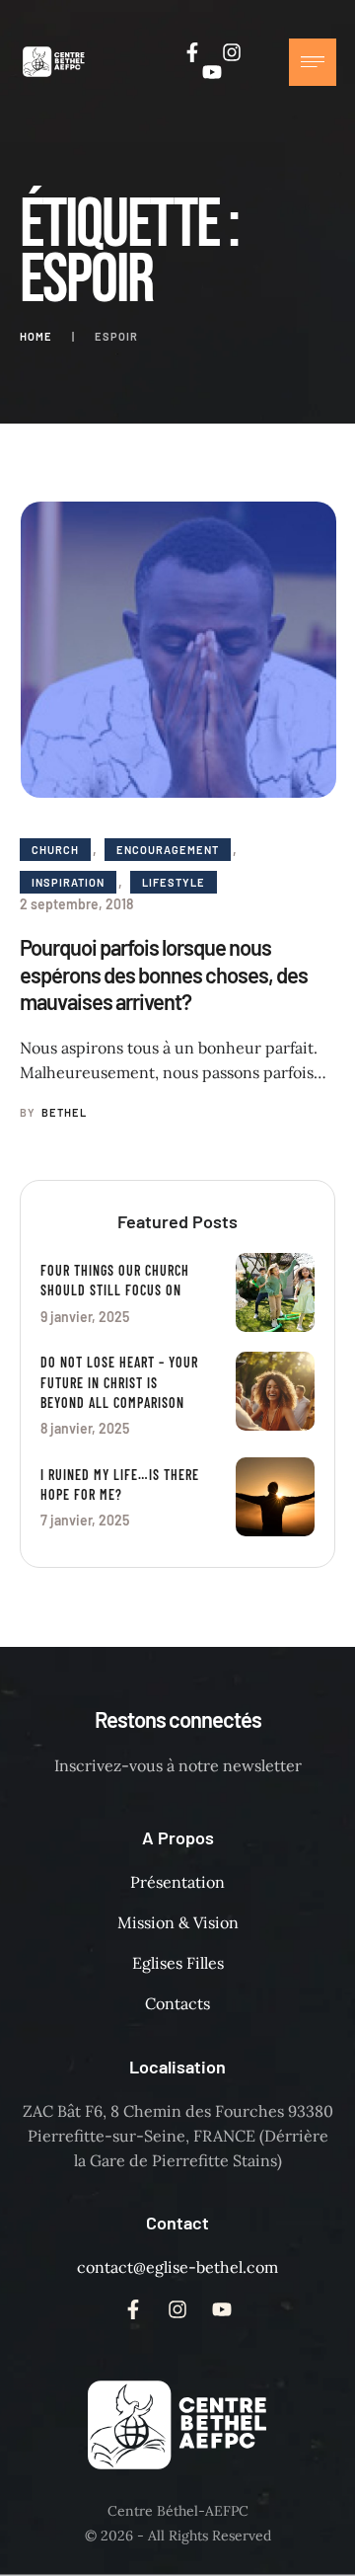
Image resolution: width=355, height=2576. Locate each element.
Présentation (177, 1882)
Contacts (177, 2003)
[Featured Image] (178, 650)
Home (36, 336)
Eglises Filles (178, 1963)
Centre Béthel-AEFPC (178, 2511)
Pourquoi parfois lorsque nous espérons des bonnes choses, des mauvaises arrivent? (164, 974)
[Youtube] (212, 72)
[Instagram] (232, 52)
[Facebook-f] (192, 52)
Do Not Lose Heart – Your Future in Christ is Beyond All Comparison (119, 1382)
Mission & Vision (178, 1922)
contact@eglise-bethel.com (177, 2267)
